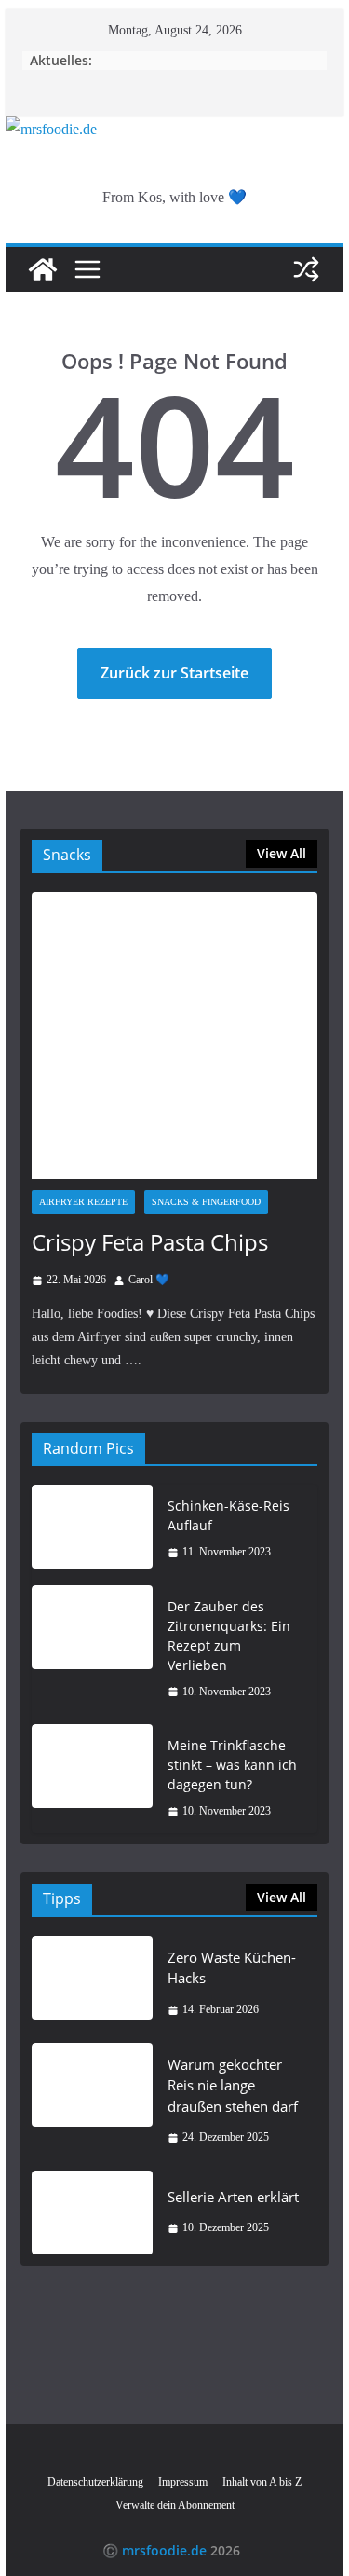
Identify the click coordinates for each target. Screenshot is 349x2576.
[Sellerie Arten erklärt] (92, 2213)
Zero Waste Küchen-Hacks (232, 1968)
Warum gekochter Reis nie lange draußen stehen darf (233, 2085)
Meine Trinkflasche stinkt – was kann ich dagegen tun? (232, 1765)
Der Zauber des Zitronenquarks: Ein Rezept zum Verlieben (229, 1636)
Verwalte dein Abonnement (175, 2505)
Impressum (183, 2482)
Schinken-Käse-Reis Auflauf (228, 1515)
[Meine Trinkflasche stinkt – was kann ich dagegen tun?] (92, 1779)
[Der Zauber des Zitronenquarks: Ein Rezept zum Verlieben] (92, 1650)
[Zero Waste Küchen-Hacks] (92, 1984)
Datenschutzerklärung (95, 2482)
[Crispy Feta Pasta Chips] (175, 1035)
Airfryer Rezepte (83, 1202)
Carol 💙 (149, 1280)
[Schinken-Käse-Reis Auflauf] (92, 1529)
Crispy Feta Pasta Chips (150, 1242)
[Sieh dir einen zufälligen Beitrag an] (306, 269)
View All (282, 853)
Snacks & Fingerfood (206, 1202)
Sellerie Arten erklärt (233, 2197)
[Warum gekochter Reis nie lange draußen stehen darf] (92, 2101)
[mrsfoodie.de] (51, 129)
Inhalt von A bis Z (262, 2482)
